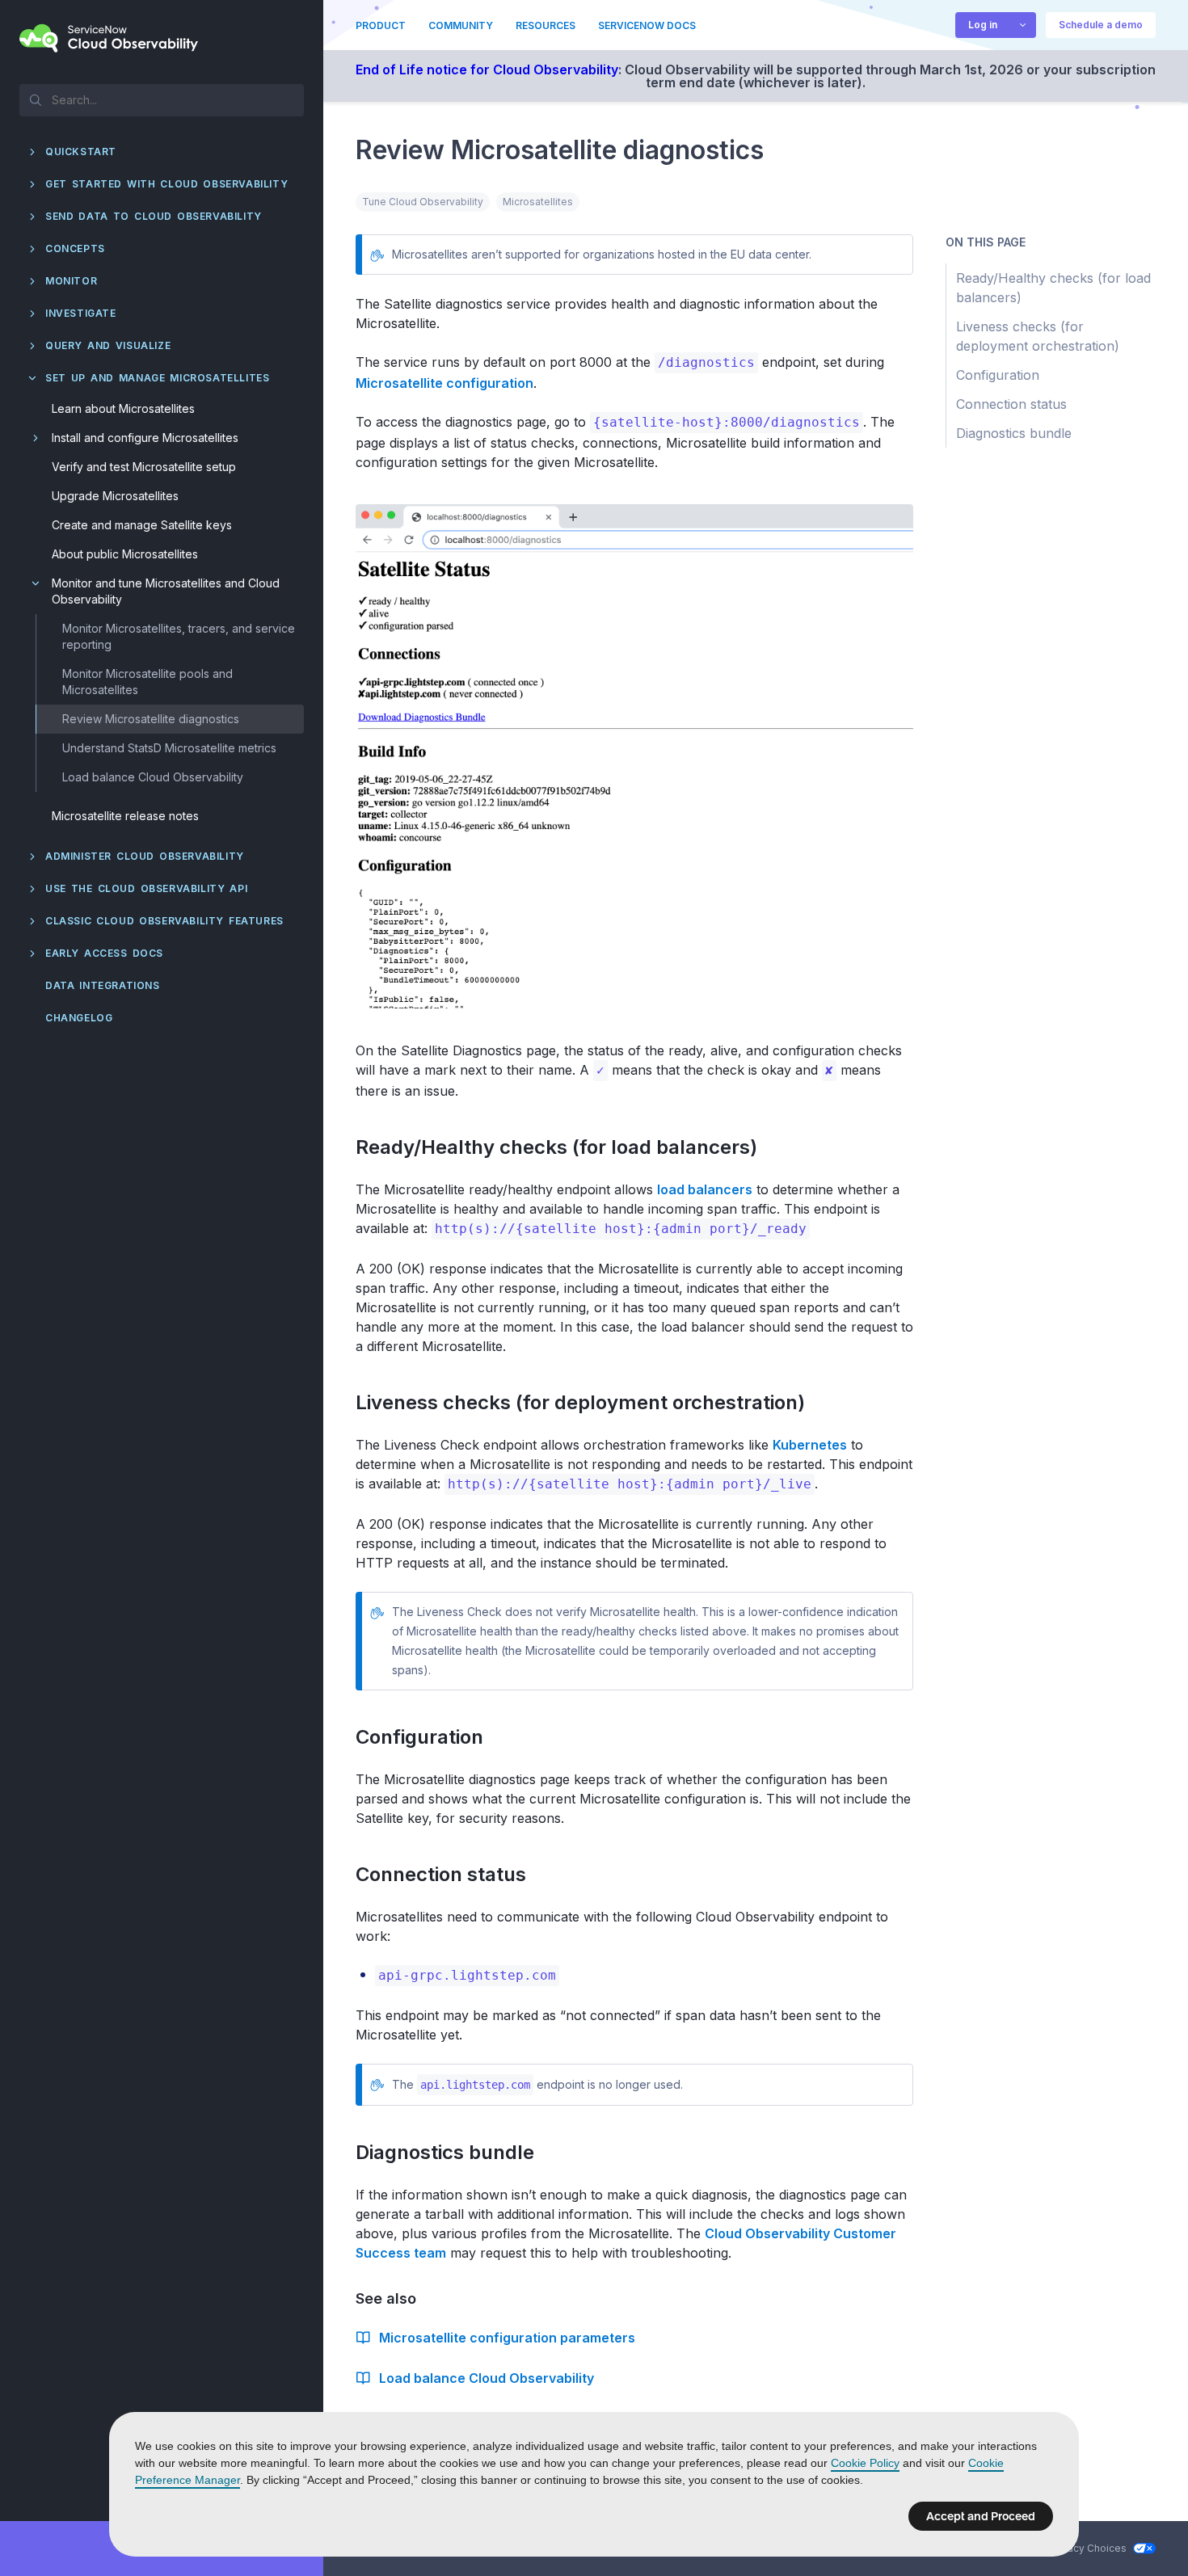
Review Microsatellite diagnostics (151, 719)
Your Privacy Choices (1076, 2548)
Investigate (81, 313)
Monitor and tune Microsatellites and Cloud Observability (166, 591)
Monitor (71, 281)
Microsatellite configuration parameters (507, 2338)
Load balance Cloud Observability (153, 777)
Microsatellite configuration (444, 383)
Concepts (75, 248)
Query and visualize (108, 345)
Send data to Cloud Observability (154, 216)
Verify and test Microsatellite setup (144, 467)
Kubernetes (810, 1445)
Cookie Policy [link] (865, 2463)
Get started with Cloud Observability (166, 184)
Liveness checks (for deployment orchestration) (590, 1402)
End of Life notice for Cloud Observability (487, 69)
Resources (546, 25)
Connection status (450, 1874)
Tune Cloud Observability (423, 202)
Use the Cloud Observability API (146, 888)
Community (461, 25)
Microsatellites (538, 202)
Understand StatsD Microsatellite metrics (169, 748)
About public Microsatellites (125, 554)
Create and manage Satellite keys (142, 525)
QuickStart (81, 152)
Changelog (79, 1018)
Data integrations (103, 985)
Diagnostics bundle (454, 2152)
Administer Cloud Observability (145, 856)
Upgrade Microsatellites (115, 496)
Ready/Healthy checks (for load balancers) (566, 1147)
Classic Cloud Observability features (164, 921)
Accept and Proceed (981, 2516)
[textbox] (162, 99)
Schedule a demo (1101, 25)
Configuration (429, 1737)
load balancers (705, 1189)
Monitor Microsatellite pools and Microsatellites (147, 682)
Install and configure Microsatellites (145, 438)
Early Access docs (104, 953)
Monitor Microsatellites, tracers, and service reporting (179, 636)
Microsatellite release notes (125, 816)
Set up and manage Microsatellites (157, 378)
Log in (983, 25)
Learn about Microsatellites (123, 408)
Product (381, 25)
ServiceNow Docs (647, 25)
